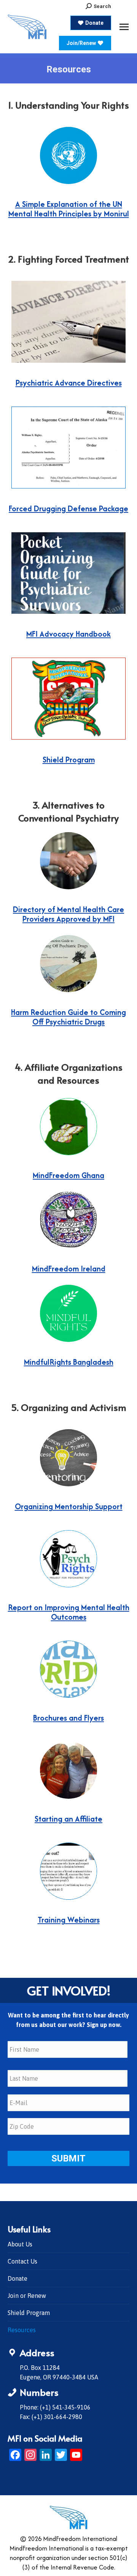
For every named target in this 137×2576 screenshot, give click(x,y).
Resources (22, 2330)
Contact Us (22, 2261)
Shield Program (29, 2313)
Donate (18, 2278)
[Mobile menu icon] (124, 27)
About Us (20, 2244)
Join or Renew (27, 2296)
